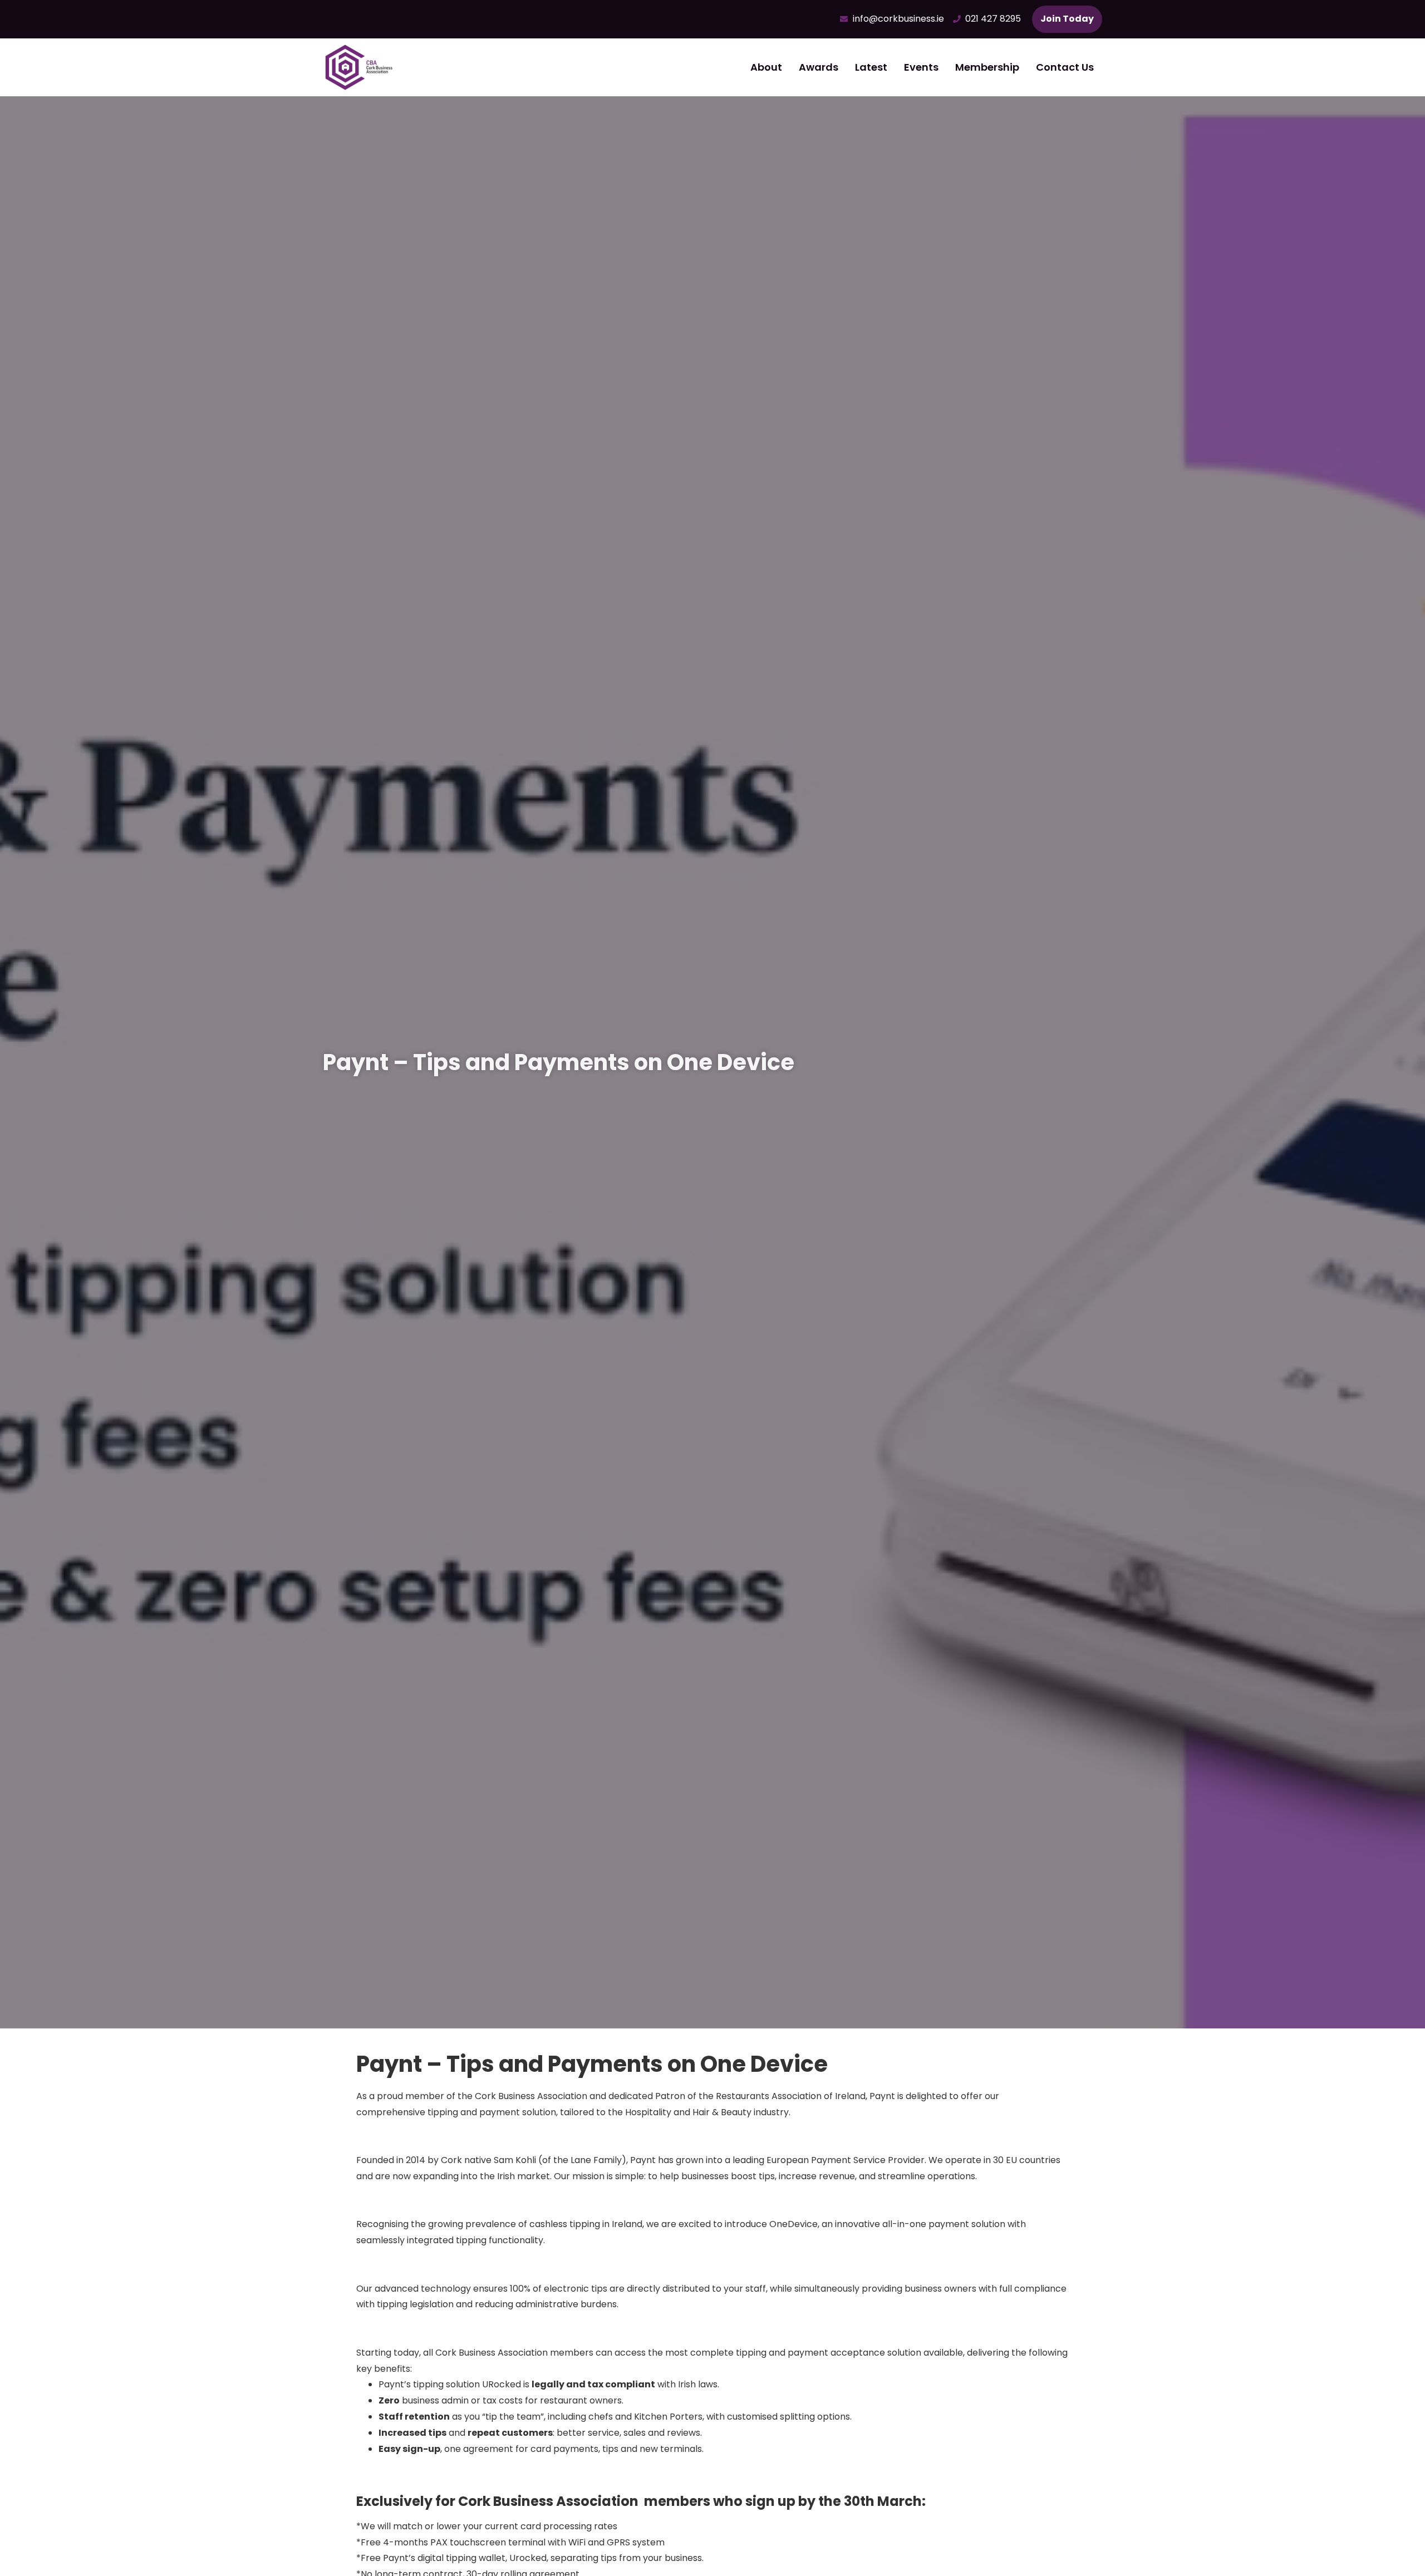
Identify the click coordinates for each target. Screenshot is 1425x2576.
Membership (987, 67)
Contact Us (1065, 67)
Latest (871, 67)
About (766, 67)
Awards (819, 67)
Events (921, 67)
